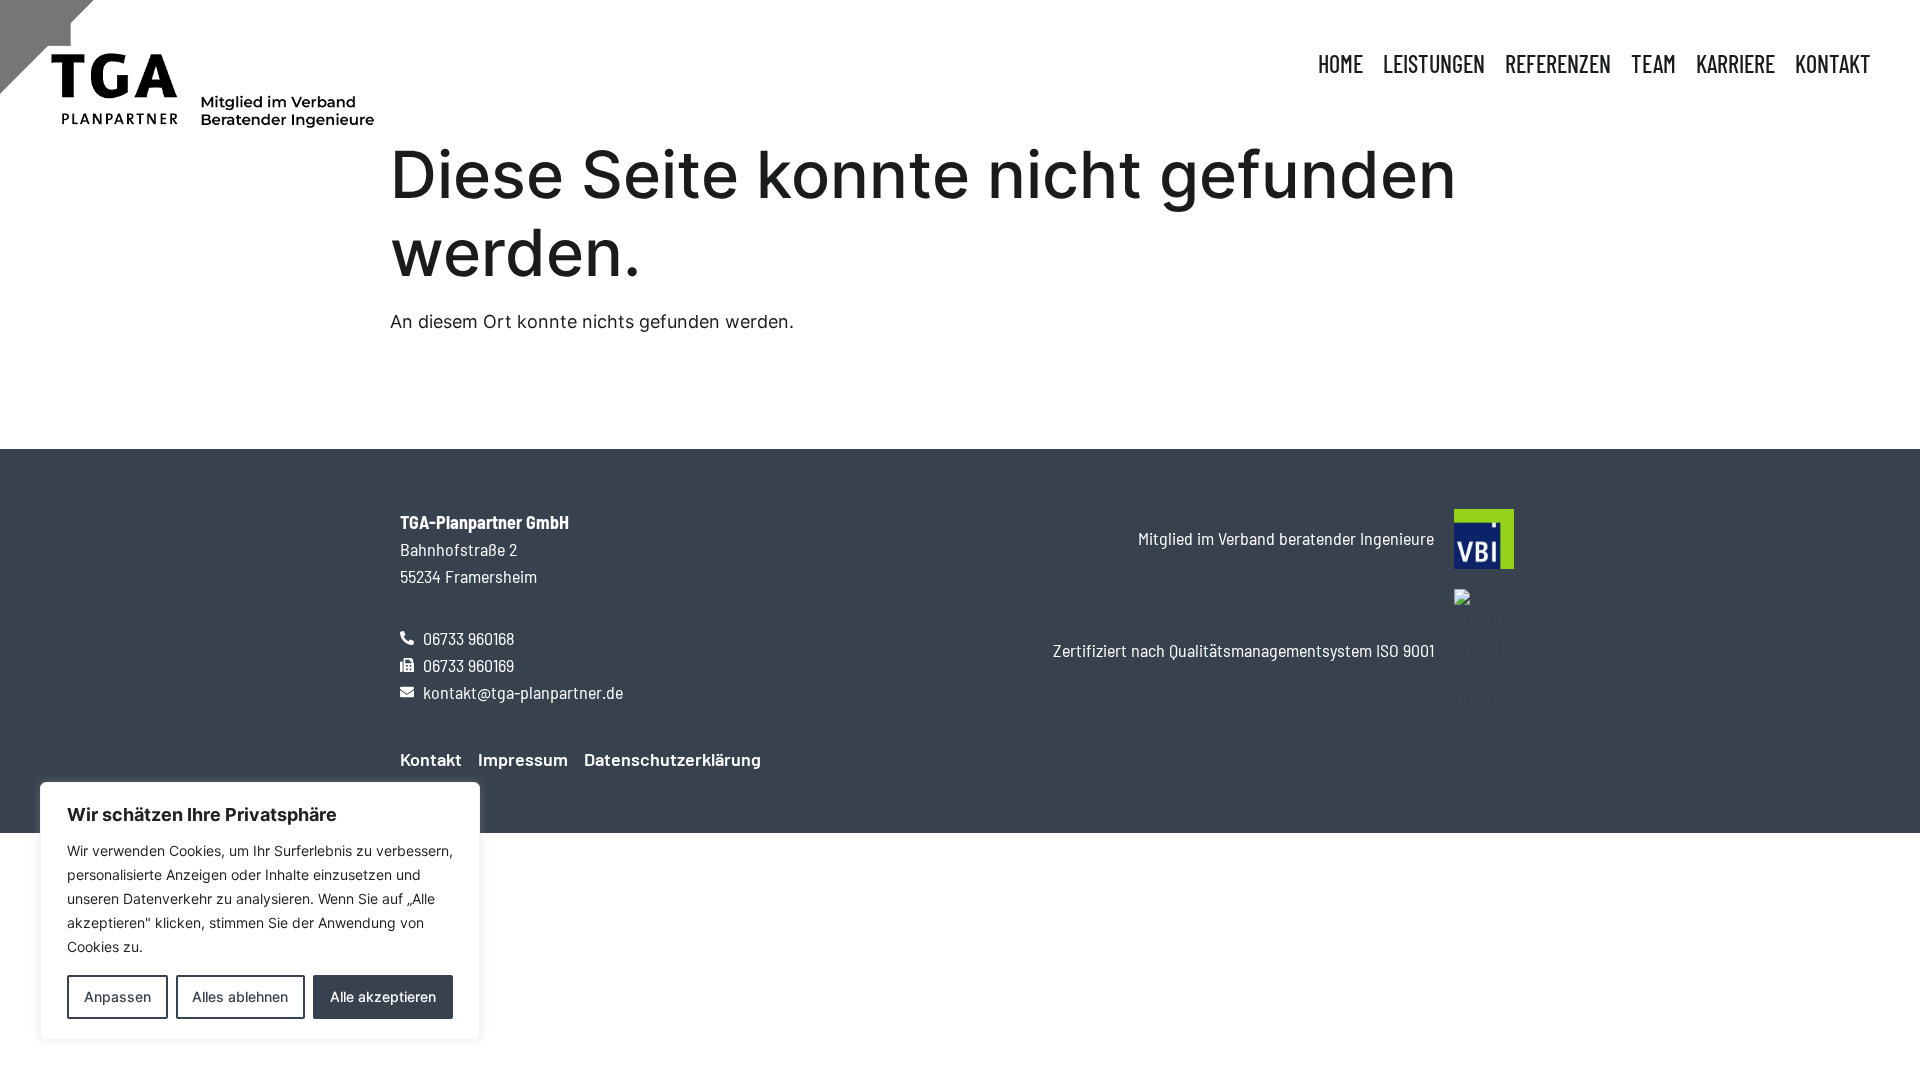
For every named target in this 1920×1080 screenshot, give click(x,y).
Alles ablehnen (240, 996)
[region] (260, 911)
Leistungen (1434, 63)
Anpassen (117, 996)
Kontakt (1833, 63)
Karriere (1735, 63)
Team (1653, 63)
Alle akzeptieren (383, 996)
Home (1340, 63)
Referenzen (1558, 63)
